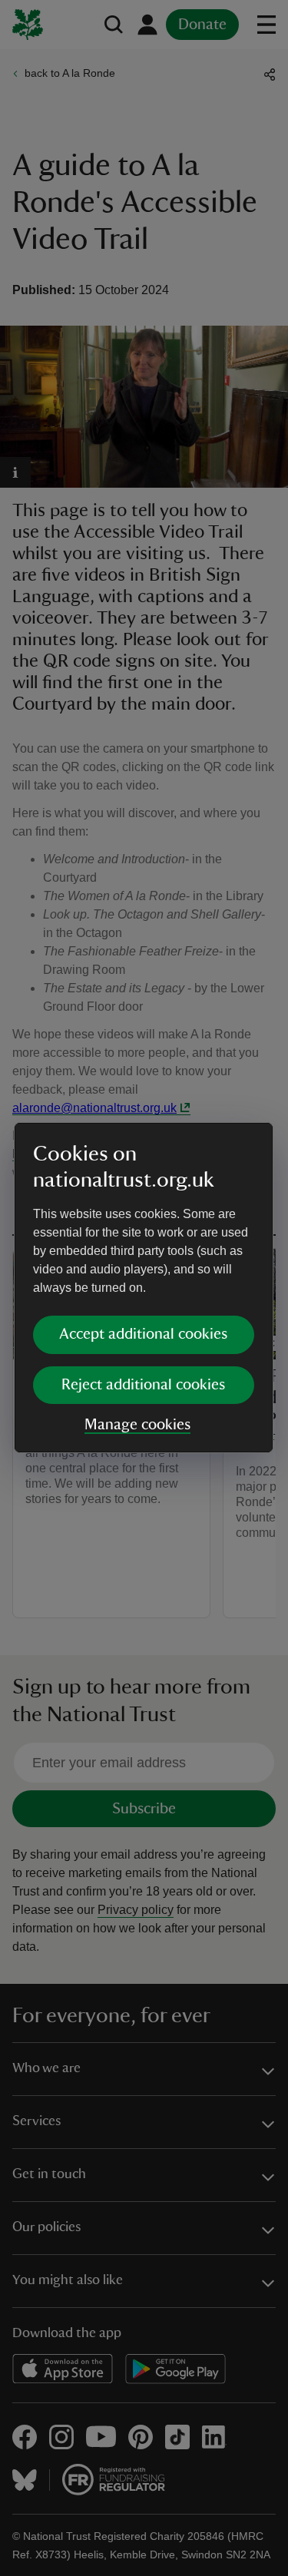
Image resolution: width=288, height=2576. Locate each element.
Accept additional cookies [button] (143, 1334)
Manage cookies (137, 1425)
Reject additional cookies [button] (143, 1385)
